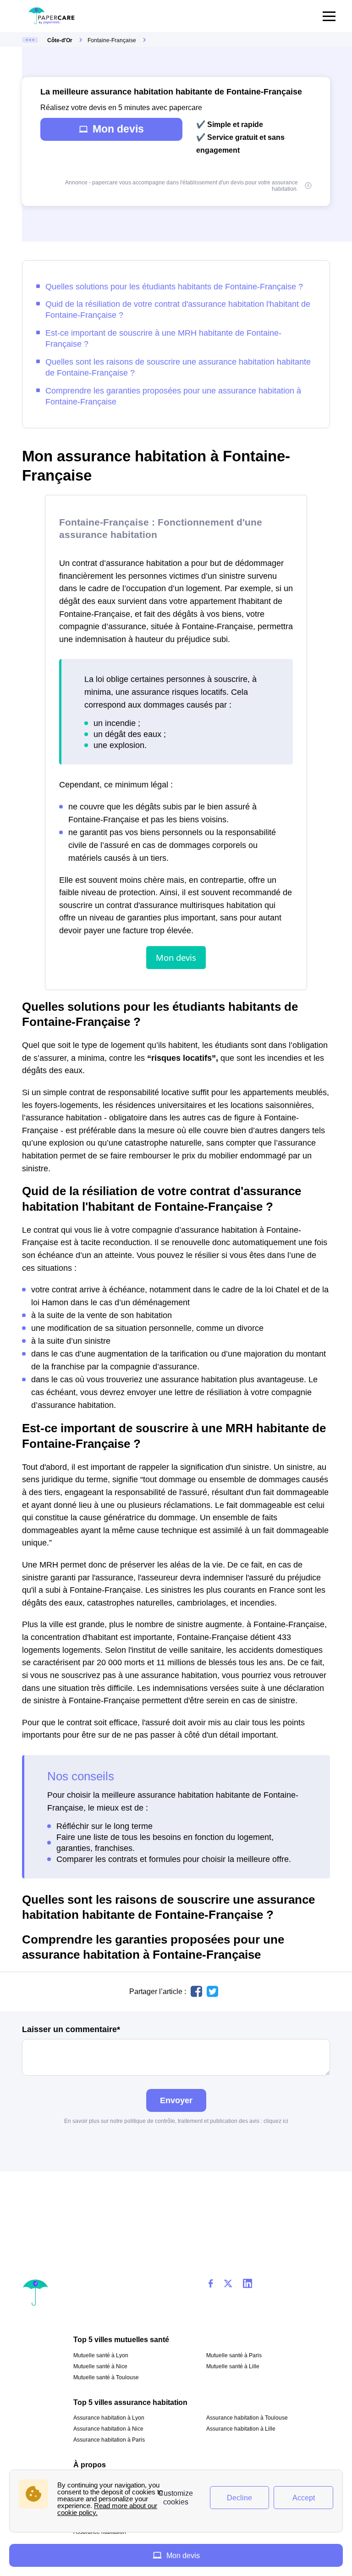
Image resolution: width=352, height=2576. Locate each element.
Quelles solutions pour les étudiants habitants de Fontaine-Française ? (174, 286)
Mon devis (118, 129)
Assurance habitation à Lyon (109, 2418)
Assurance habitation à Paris (109, 2440)
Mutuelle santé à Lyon (101, 2355)
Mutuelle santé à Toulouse (106, 2377)
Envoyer (176, 2100)
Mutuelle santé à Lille (233, 2366)
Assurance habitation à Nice (108, 2429)
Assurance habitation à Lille (241, 2429)
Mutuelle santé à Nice (100, 2366)
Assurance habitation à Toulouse (247, 2418)
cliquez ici (276, 2121)
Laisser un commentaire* (71, 2029)
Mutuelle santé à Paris (234, 2355)
